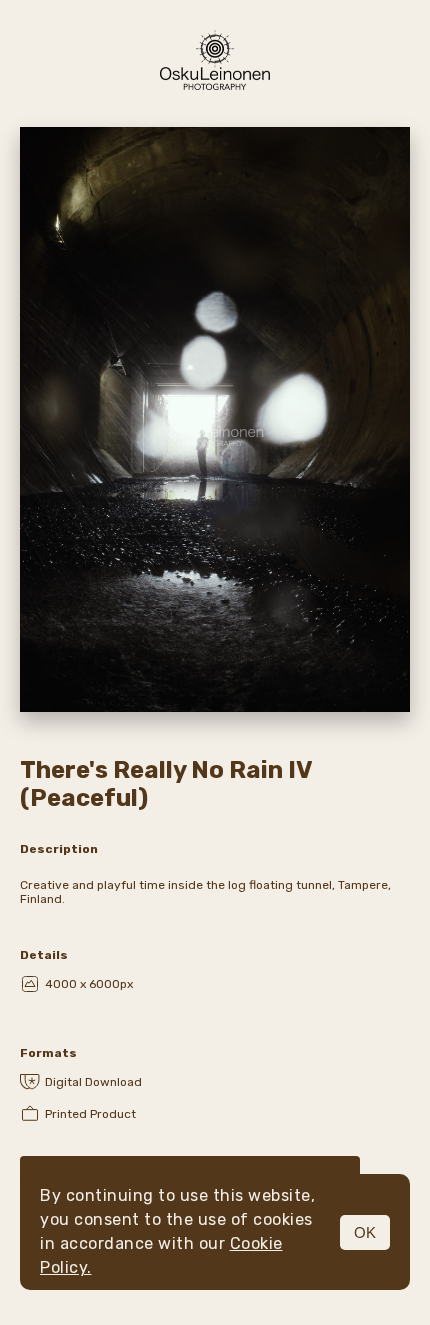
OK (365, 1232)
